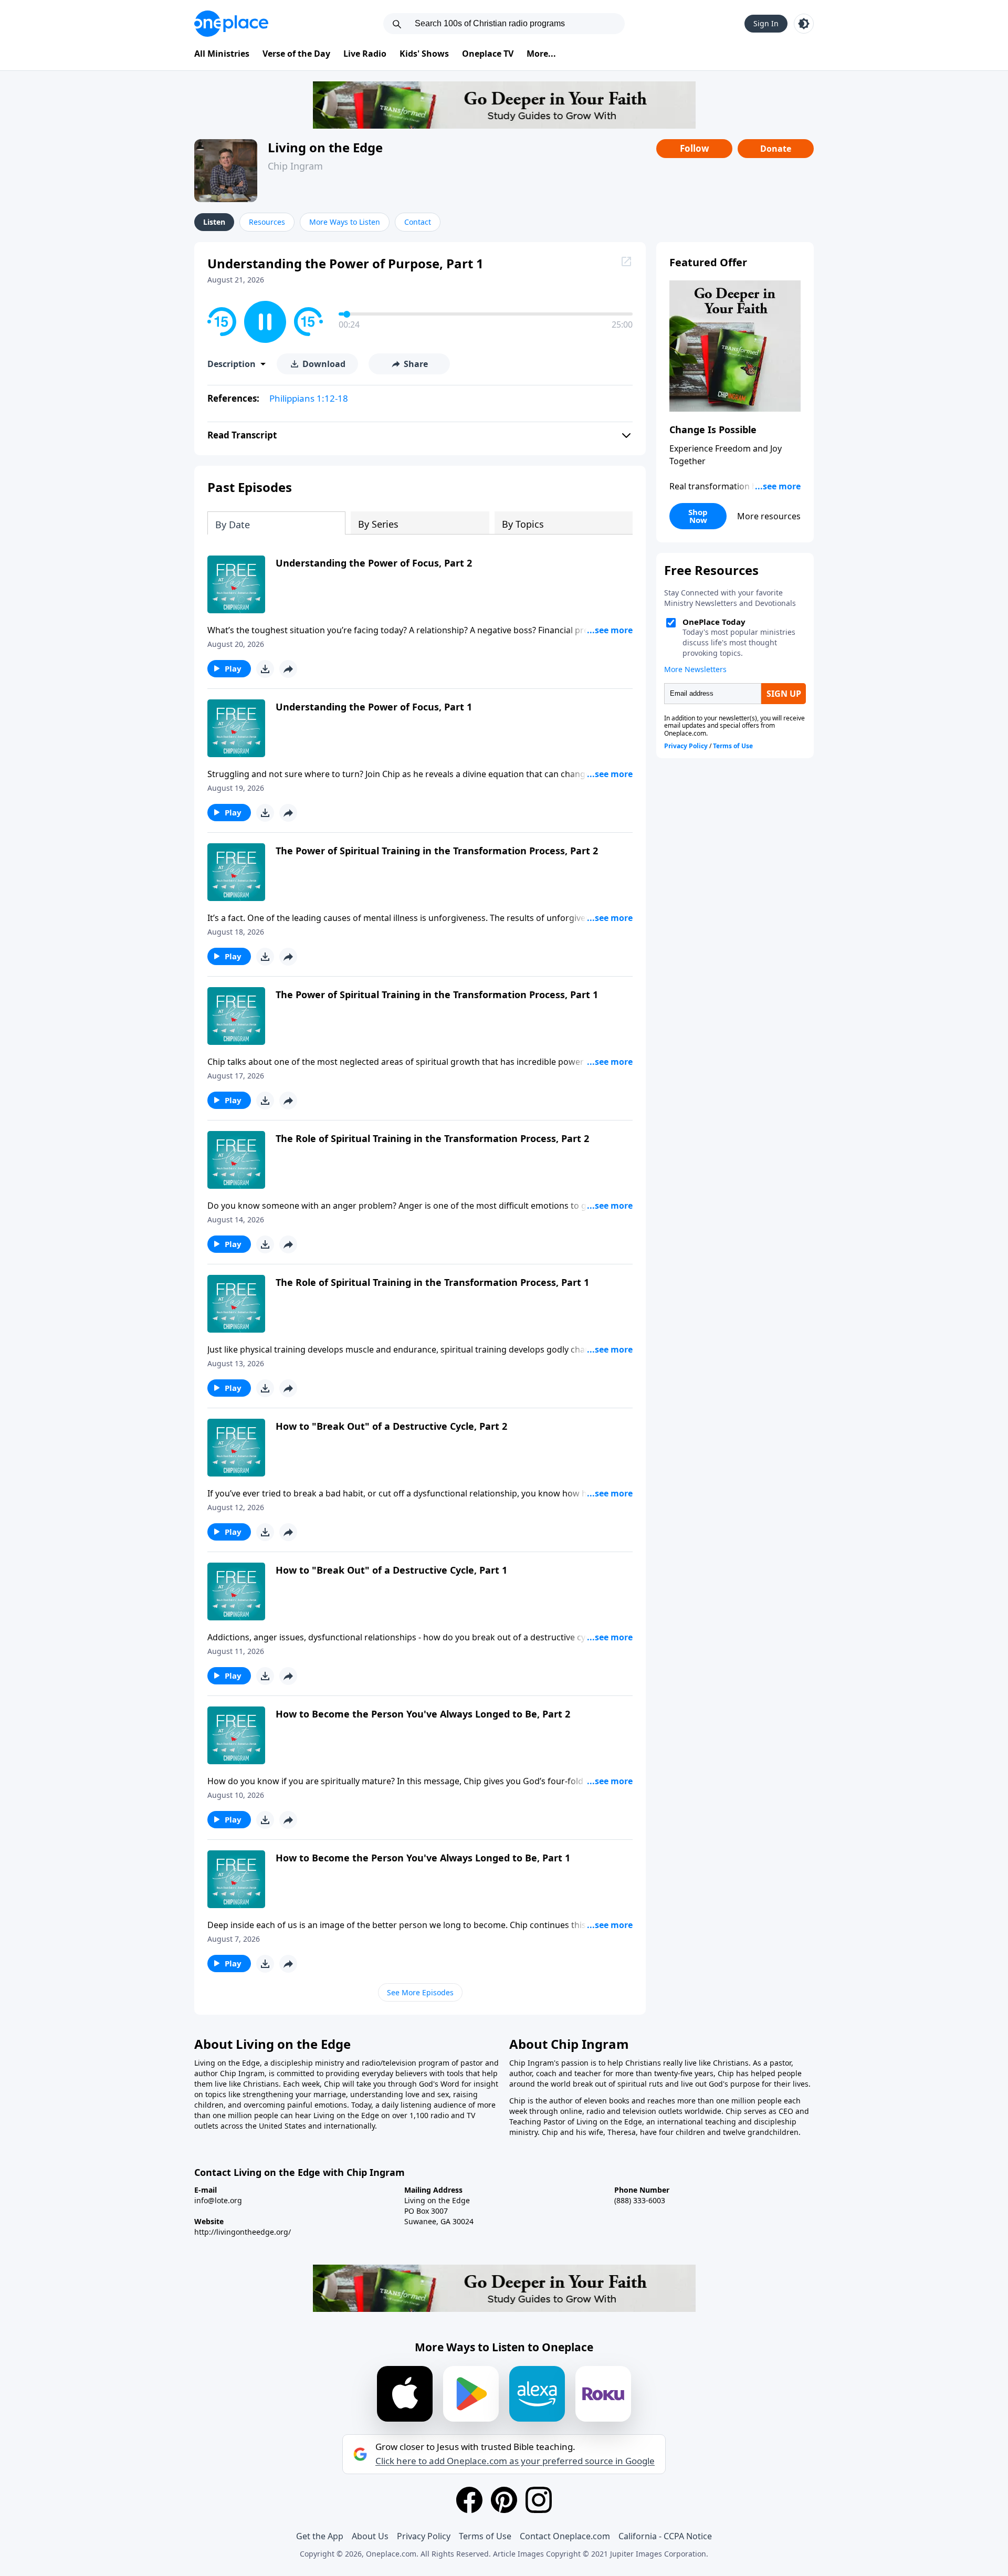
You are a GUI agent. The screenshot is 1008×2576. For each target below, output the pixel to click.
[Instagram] (539, 2500)
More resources (769, 516)
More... (541, 54)
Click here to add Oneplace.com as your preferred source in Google (515, 2461)
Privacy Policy (424, 2536)
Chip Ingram (295, 166)
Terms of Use (485, 2536)
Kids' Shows (424, 54)
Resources (267, 222)
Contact (418, 222)
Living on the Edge (325, 147)
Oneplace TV (488, 54)
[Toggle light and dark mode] (804, 24)
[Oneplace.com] (231, 24)
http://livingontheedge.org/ (243, 2232)
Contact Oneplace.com (565, 2536)
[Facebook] (469, 2500)
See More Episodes (420, 1992)
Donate (776, 149)
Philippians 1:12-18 (309, 398)
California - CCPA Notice (665, 2536)
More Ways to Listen (345, 222)
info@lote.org (218, 2200)
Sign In (766, 23)
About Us (370, 2536)
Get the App (320, 2536)
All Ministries (222, 54)
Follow (695, 148)
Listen (214, 222)
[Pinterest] (504, 2500)
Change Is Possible (713, 430)
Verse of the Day (296, 54)
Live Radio (365, 54)
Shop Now (698, 516)
